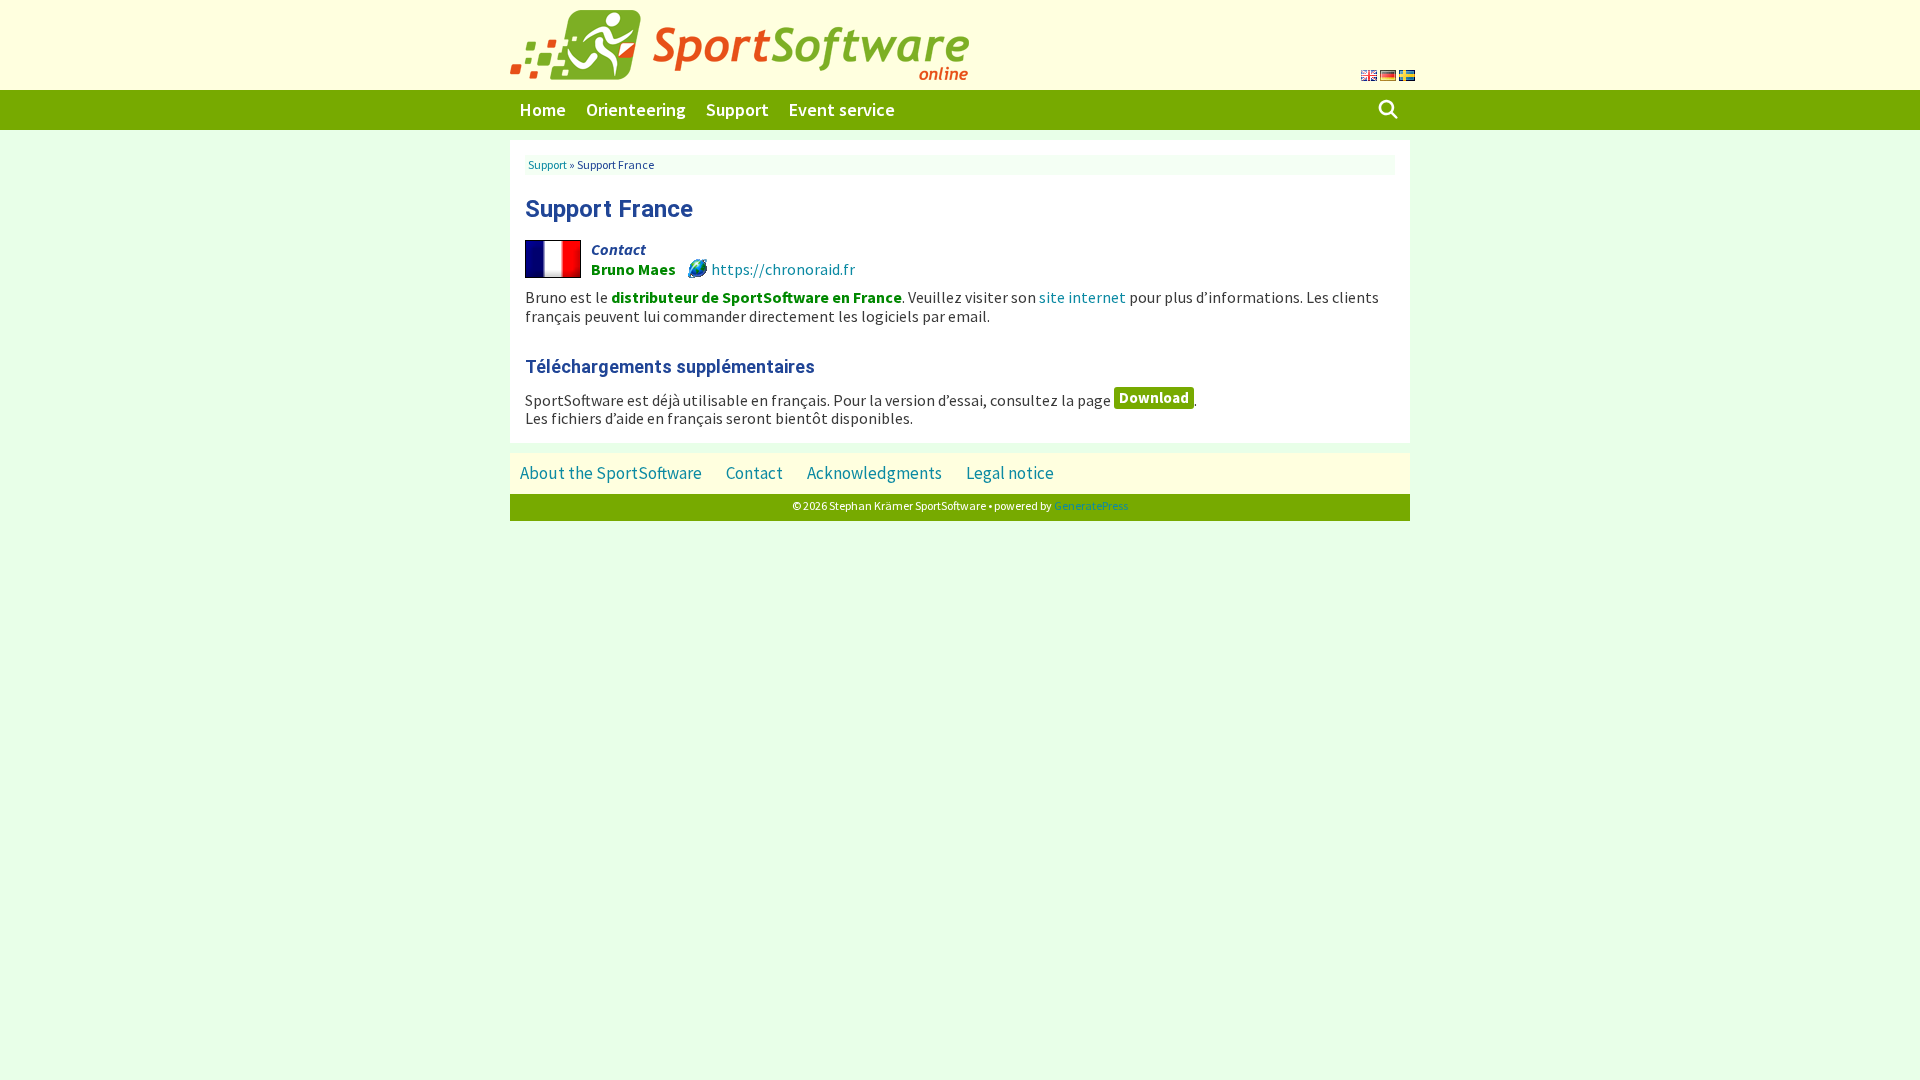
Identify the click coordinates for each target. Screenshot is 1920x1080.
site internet (1082, 297)
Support (737, 109)
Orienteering (636, 109)
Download (1154, 397)
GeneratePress (1091, 505)
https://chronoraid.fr (783, 269)
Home (543, 109)
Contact (754, 473)
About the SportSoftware (611, 473)
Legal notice (1010, 473)
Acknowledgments (874, 473)
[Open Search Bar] (1388, 110)
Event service (842, 109)
